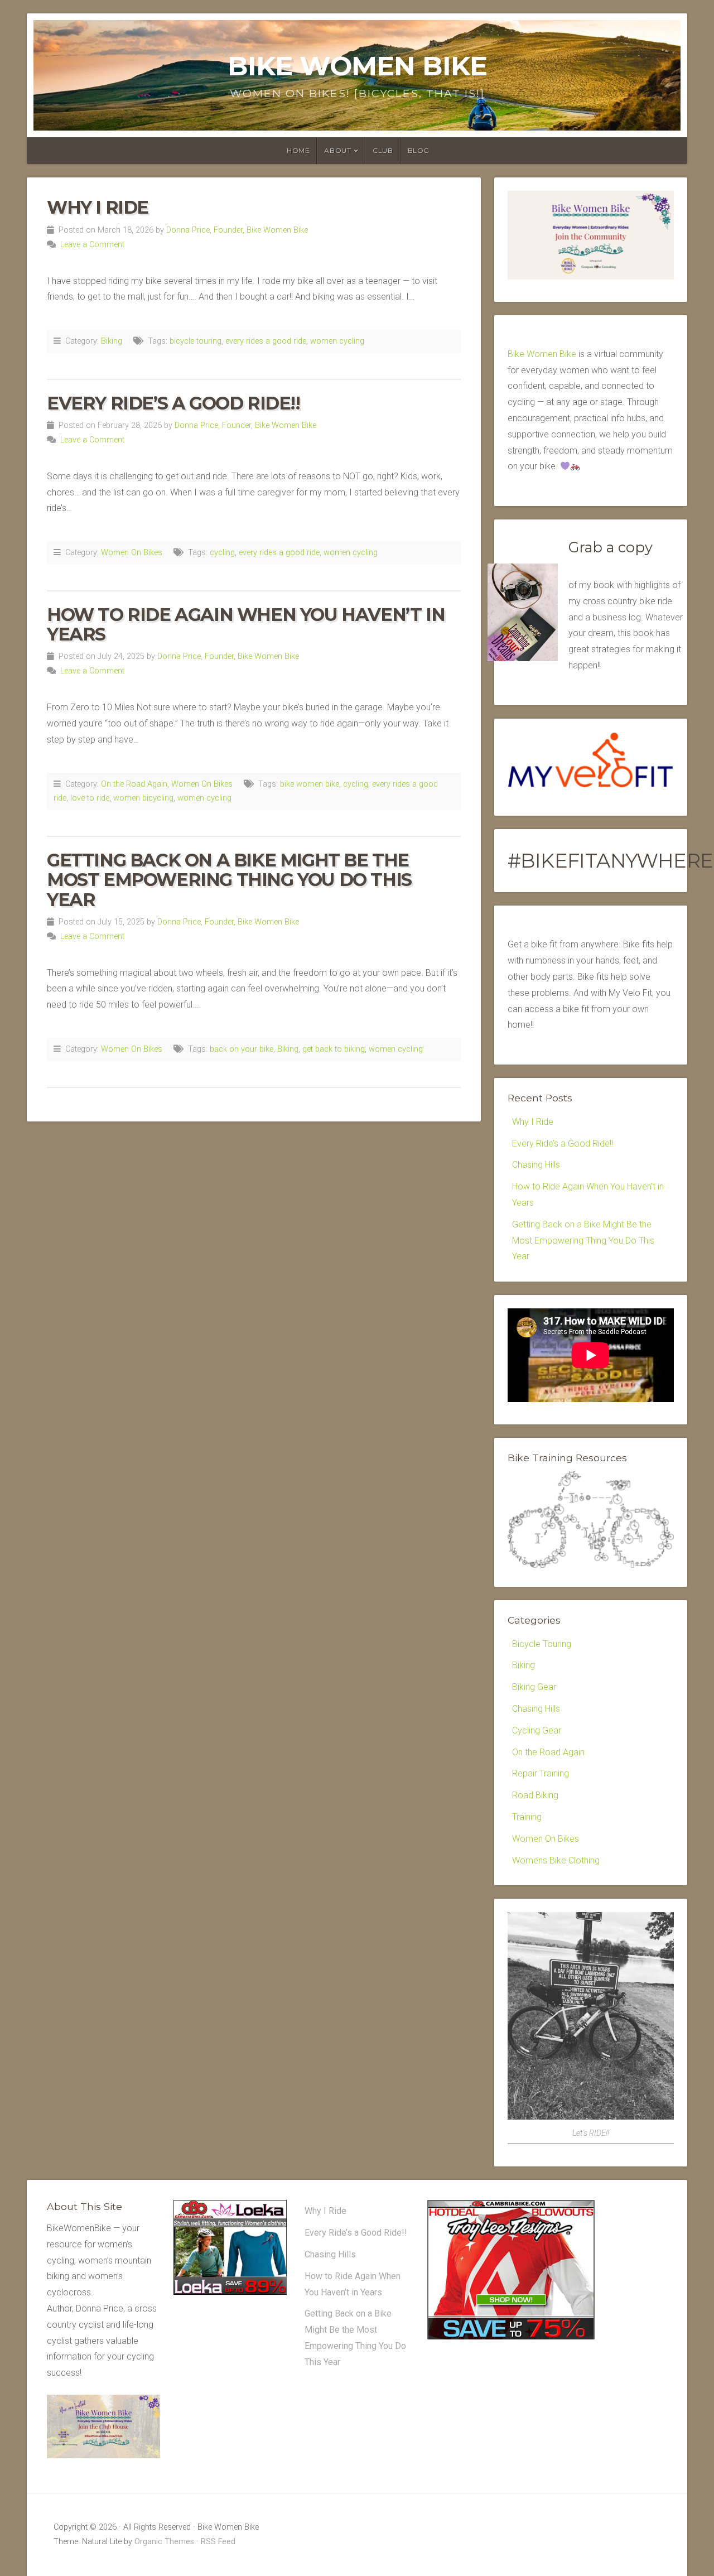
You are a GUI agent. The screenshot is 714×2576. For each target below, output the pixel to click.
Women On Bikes (132, 553)
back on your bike (242, 1049)
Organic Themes (164, 2542)
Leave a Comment (92, 245)
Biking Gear (534, 1687)
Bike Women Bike (357, 66)
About (337, 150)
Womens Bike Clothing (556, 1860)
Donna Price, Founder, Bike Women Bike (237, 230)
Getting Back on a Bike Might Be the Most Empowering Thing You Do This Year (229, 880)
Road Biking (535, 1795)
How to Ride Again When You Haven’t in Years (246, 624)
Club (383, 150)
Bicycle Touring (542, 1644)
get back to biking (334, 1049)
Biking (112, 341)
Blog (419, 150)
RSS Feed (218, 2542)
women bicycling (143, 798)
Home (298, 150)
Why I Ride (98, 207)
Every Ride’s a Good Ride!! (173, 403)
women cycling (337, 341)
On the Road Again (134, 784)
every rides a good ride (266, 341)
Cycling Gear (537, 1730)
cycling (222, 553)
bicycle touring (196, 341)
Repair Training (541, 1773)
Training (527, 1817)
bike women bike (310, 784)
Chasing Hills (536, 1165)
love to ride (90, 798)
